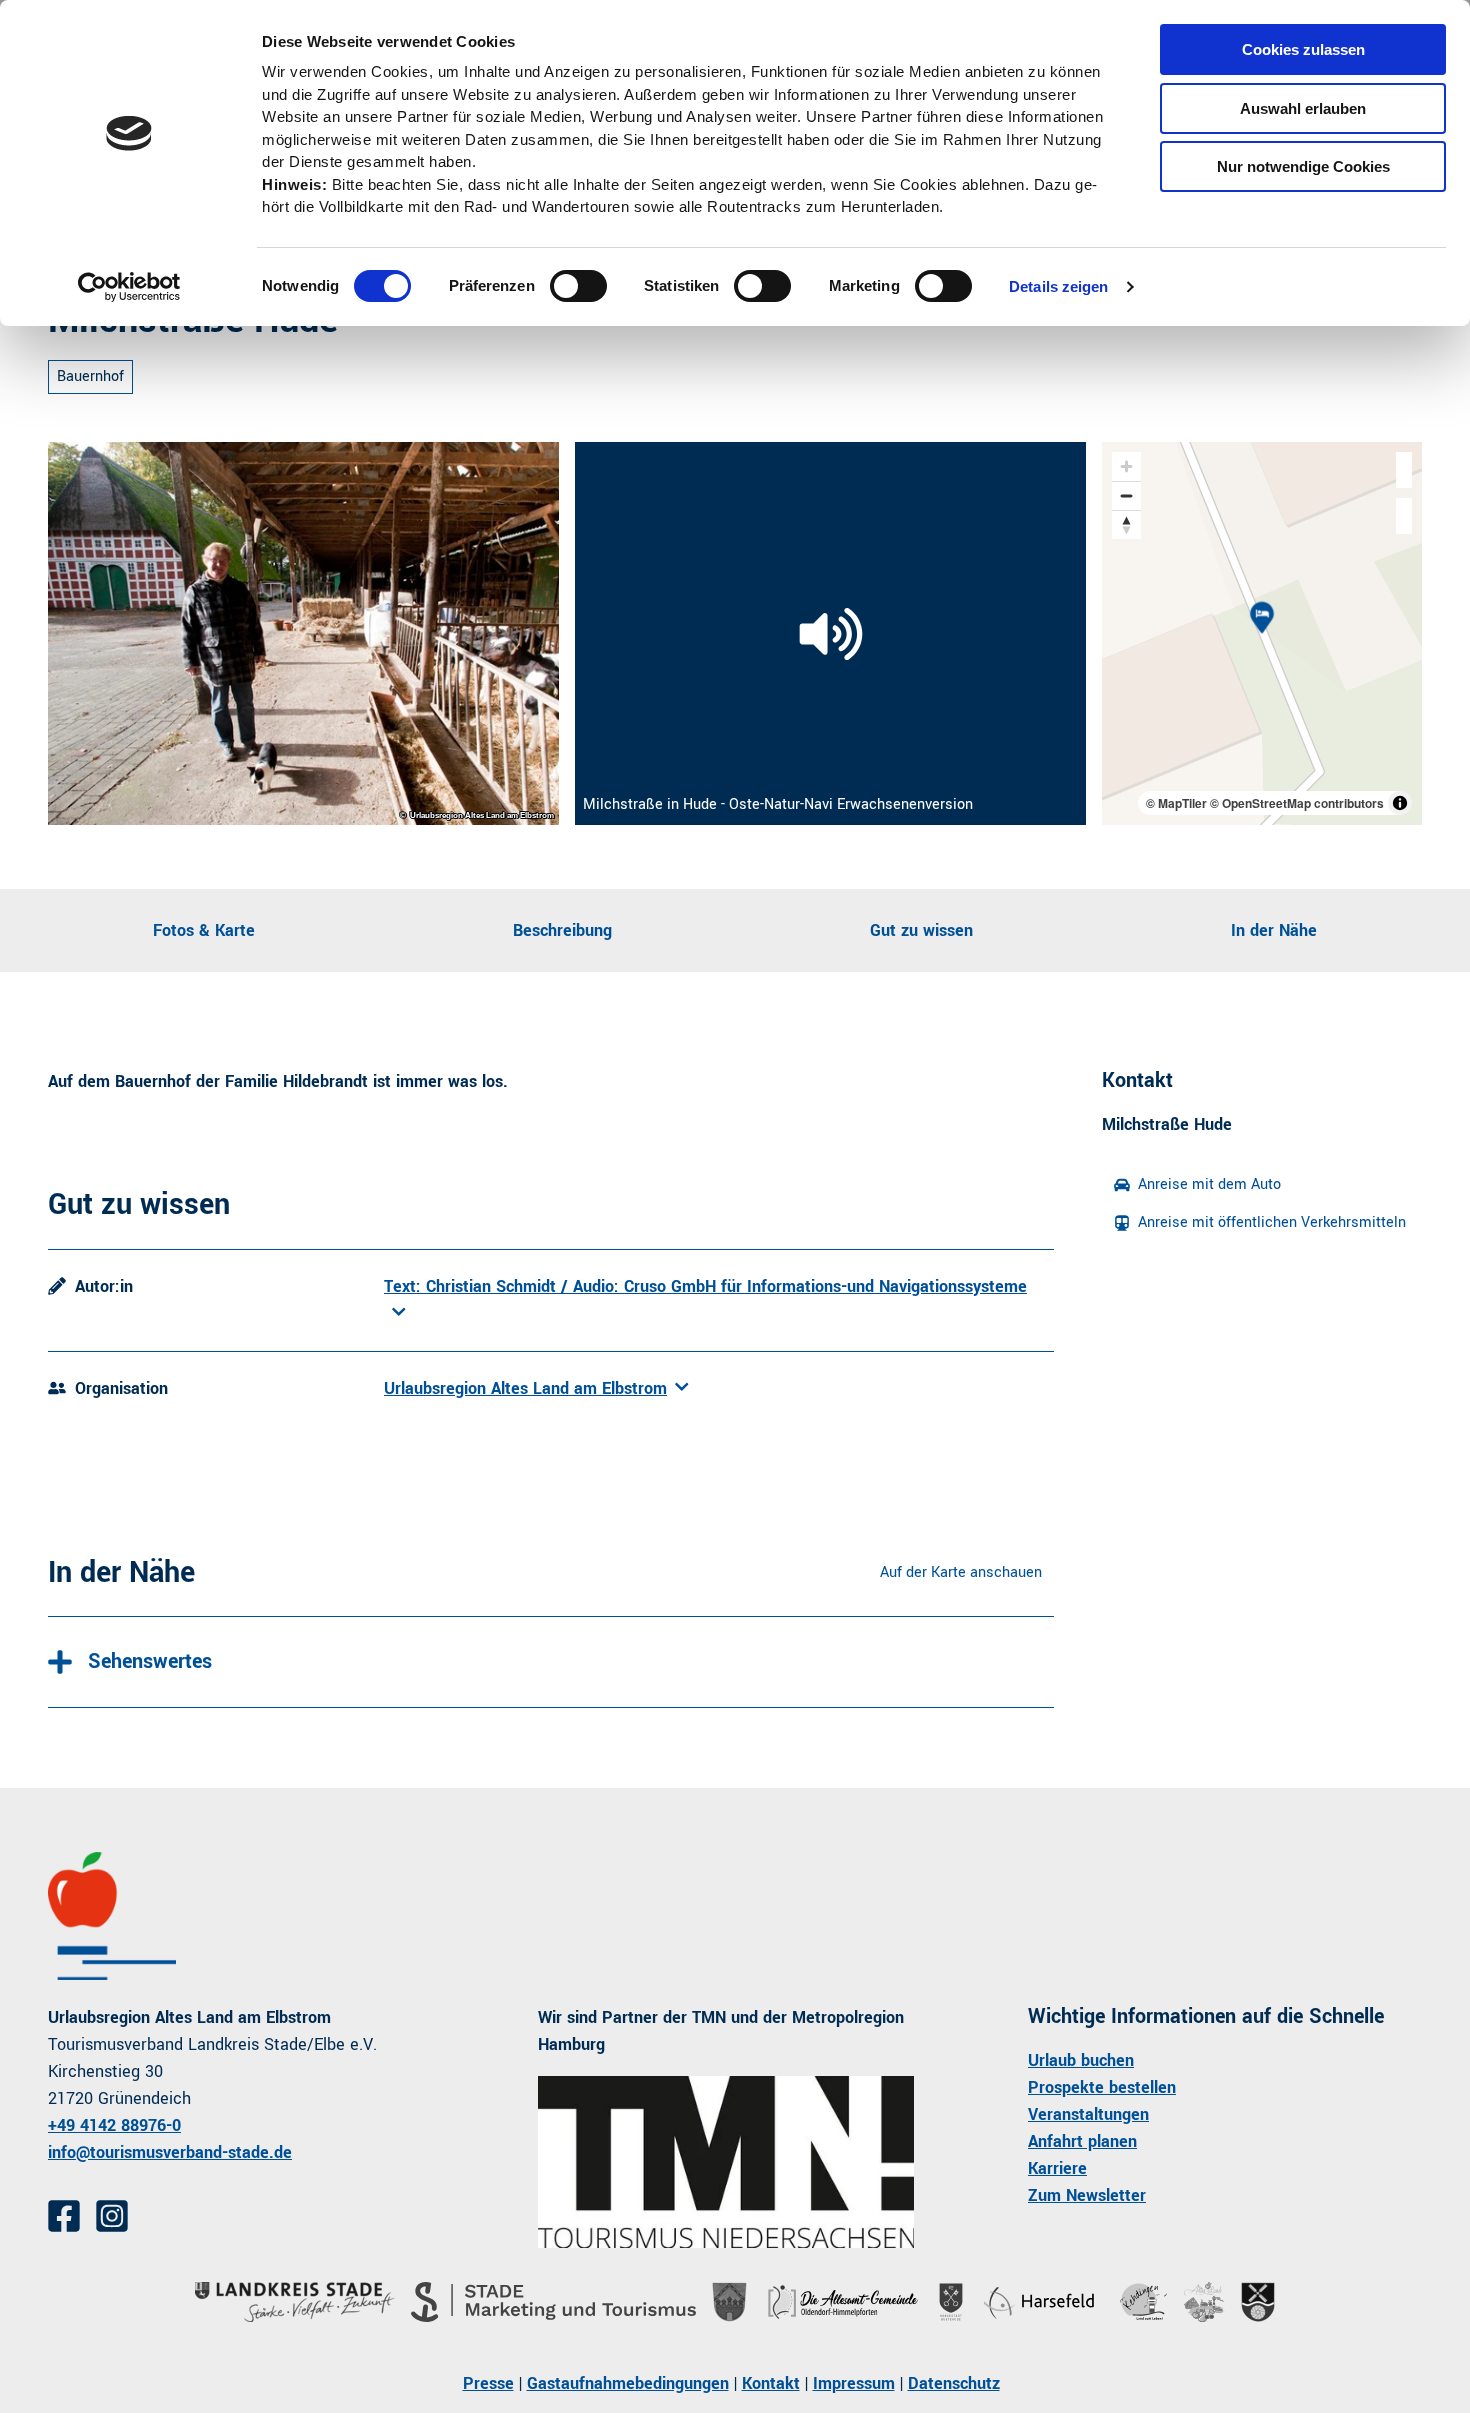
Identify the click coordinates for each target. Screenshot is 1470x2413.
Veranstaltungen (1088, 2114)
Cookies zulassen (1303, 49)
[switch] (578, 286)
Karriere (1057, 2168)
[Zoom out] (1126, 495)
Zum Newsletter (1087, 2195)
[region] (1262, 633)
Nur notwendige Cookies (1303, 166)
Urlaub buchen (1081, 2060)
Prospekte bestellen (1102, 2087)
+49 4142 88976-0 (114, 2125)
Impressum (854, 2383)
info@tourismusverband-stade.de (170, 2152)
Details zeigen (1058, 286)
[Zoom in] (1126, 466)
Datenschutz (954, 2383)
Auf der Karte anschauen (961, 1572)
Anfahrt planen (1082, 2141)
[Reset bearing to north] (1126, 524)
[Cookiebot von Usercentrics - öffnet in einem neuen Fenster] (129, 287)
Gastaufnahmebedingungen (628, 2383)
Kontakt (771, 2383)
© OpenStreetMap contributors (1297, 803)
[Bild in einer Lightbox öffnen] (303, 633)
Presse (488, 2383)
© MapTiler (1176, 803)
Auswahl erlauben (1303, 108)
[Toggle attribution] (1400, 803)
